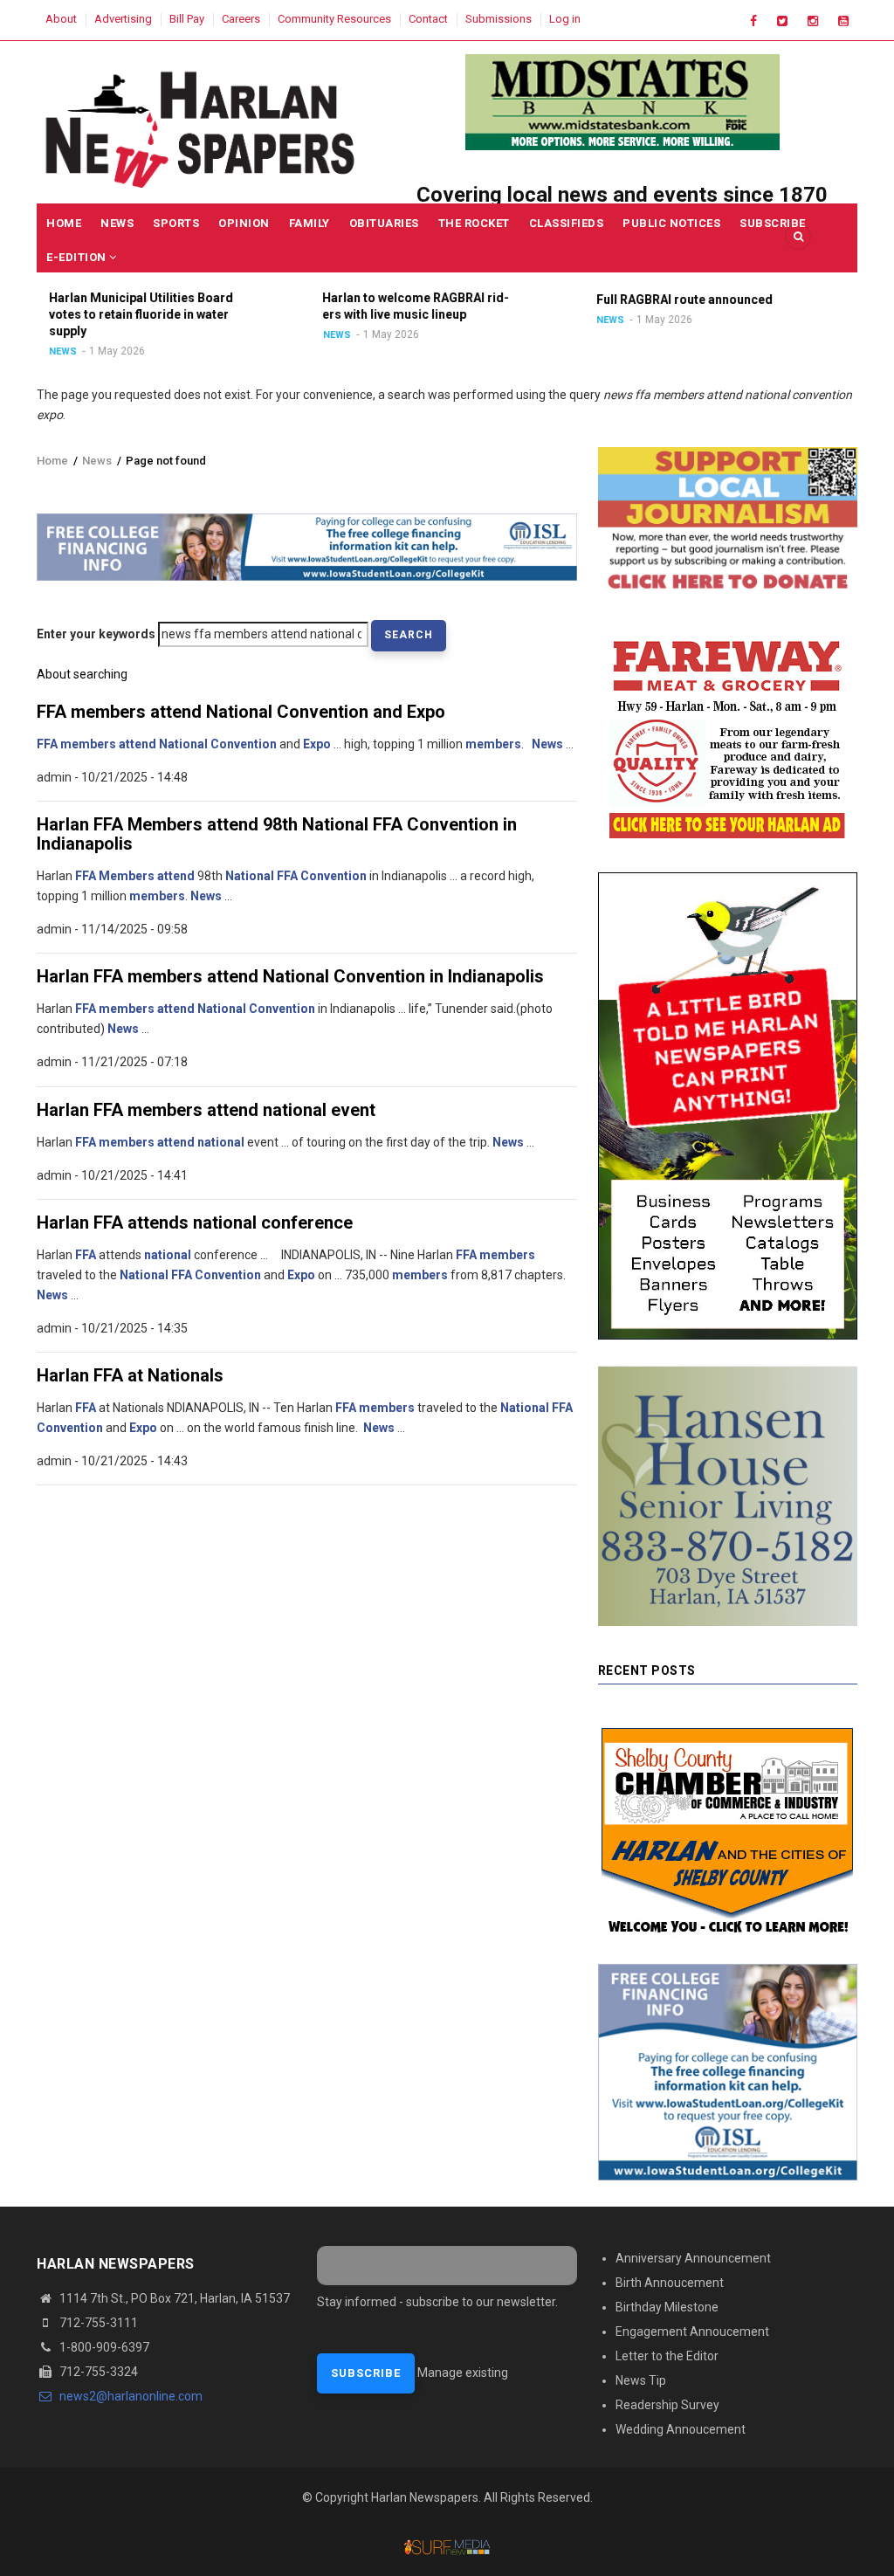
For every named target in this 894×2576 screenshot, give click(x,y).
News (117, 223)
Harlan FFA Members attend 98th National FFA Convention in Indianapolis (277, 834)
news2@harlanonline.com (130, 2396)
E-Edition (78, 257)
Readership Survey (667, 2405)
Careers (241, 19)
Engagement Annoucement (692, 2331)
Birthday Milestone (667, 2307)
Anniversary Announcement (693, 2258)
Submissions (499, 19)
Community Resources (334, 19)
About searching (82, 674)
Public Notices (671, 223)
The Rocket (474, 223)
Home (64, 223)
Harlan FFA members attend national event (206, 1110)
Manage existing (463, 2373)
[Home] (202, 126)
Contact (428, 19)
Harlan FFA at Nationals (130, 1375)
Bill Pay (187, 19)
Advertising (123, 19)
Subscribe (773, 223)
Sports (176, 223)
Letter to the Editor (667, 2356)
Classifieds (567, 223)
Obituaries (384, 223)
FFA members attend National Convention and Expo (241, 712)
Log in (565, 19)
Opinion (244, 223)
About (61, 19)
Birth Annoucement (670, 2283)
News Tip (641, 2380)
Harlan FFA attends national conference (195, 1223)
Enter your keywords (96, 634)
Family (309, 223)
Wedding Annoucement (681, 2429)
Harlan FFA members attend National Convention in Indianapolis (290, 976)
